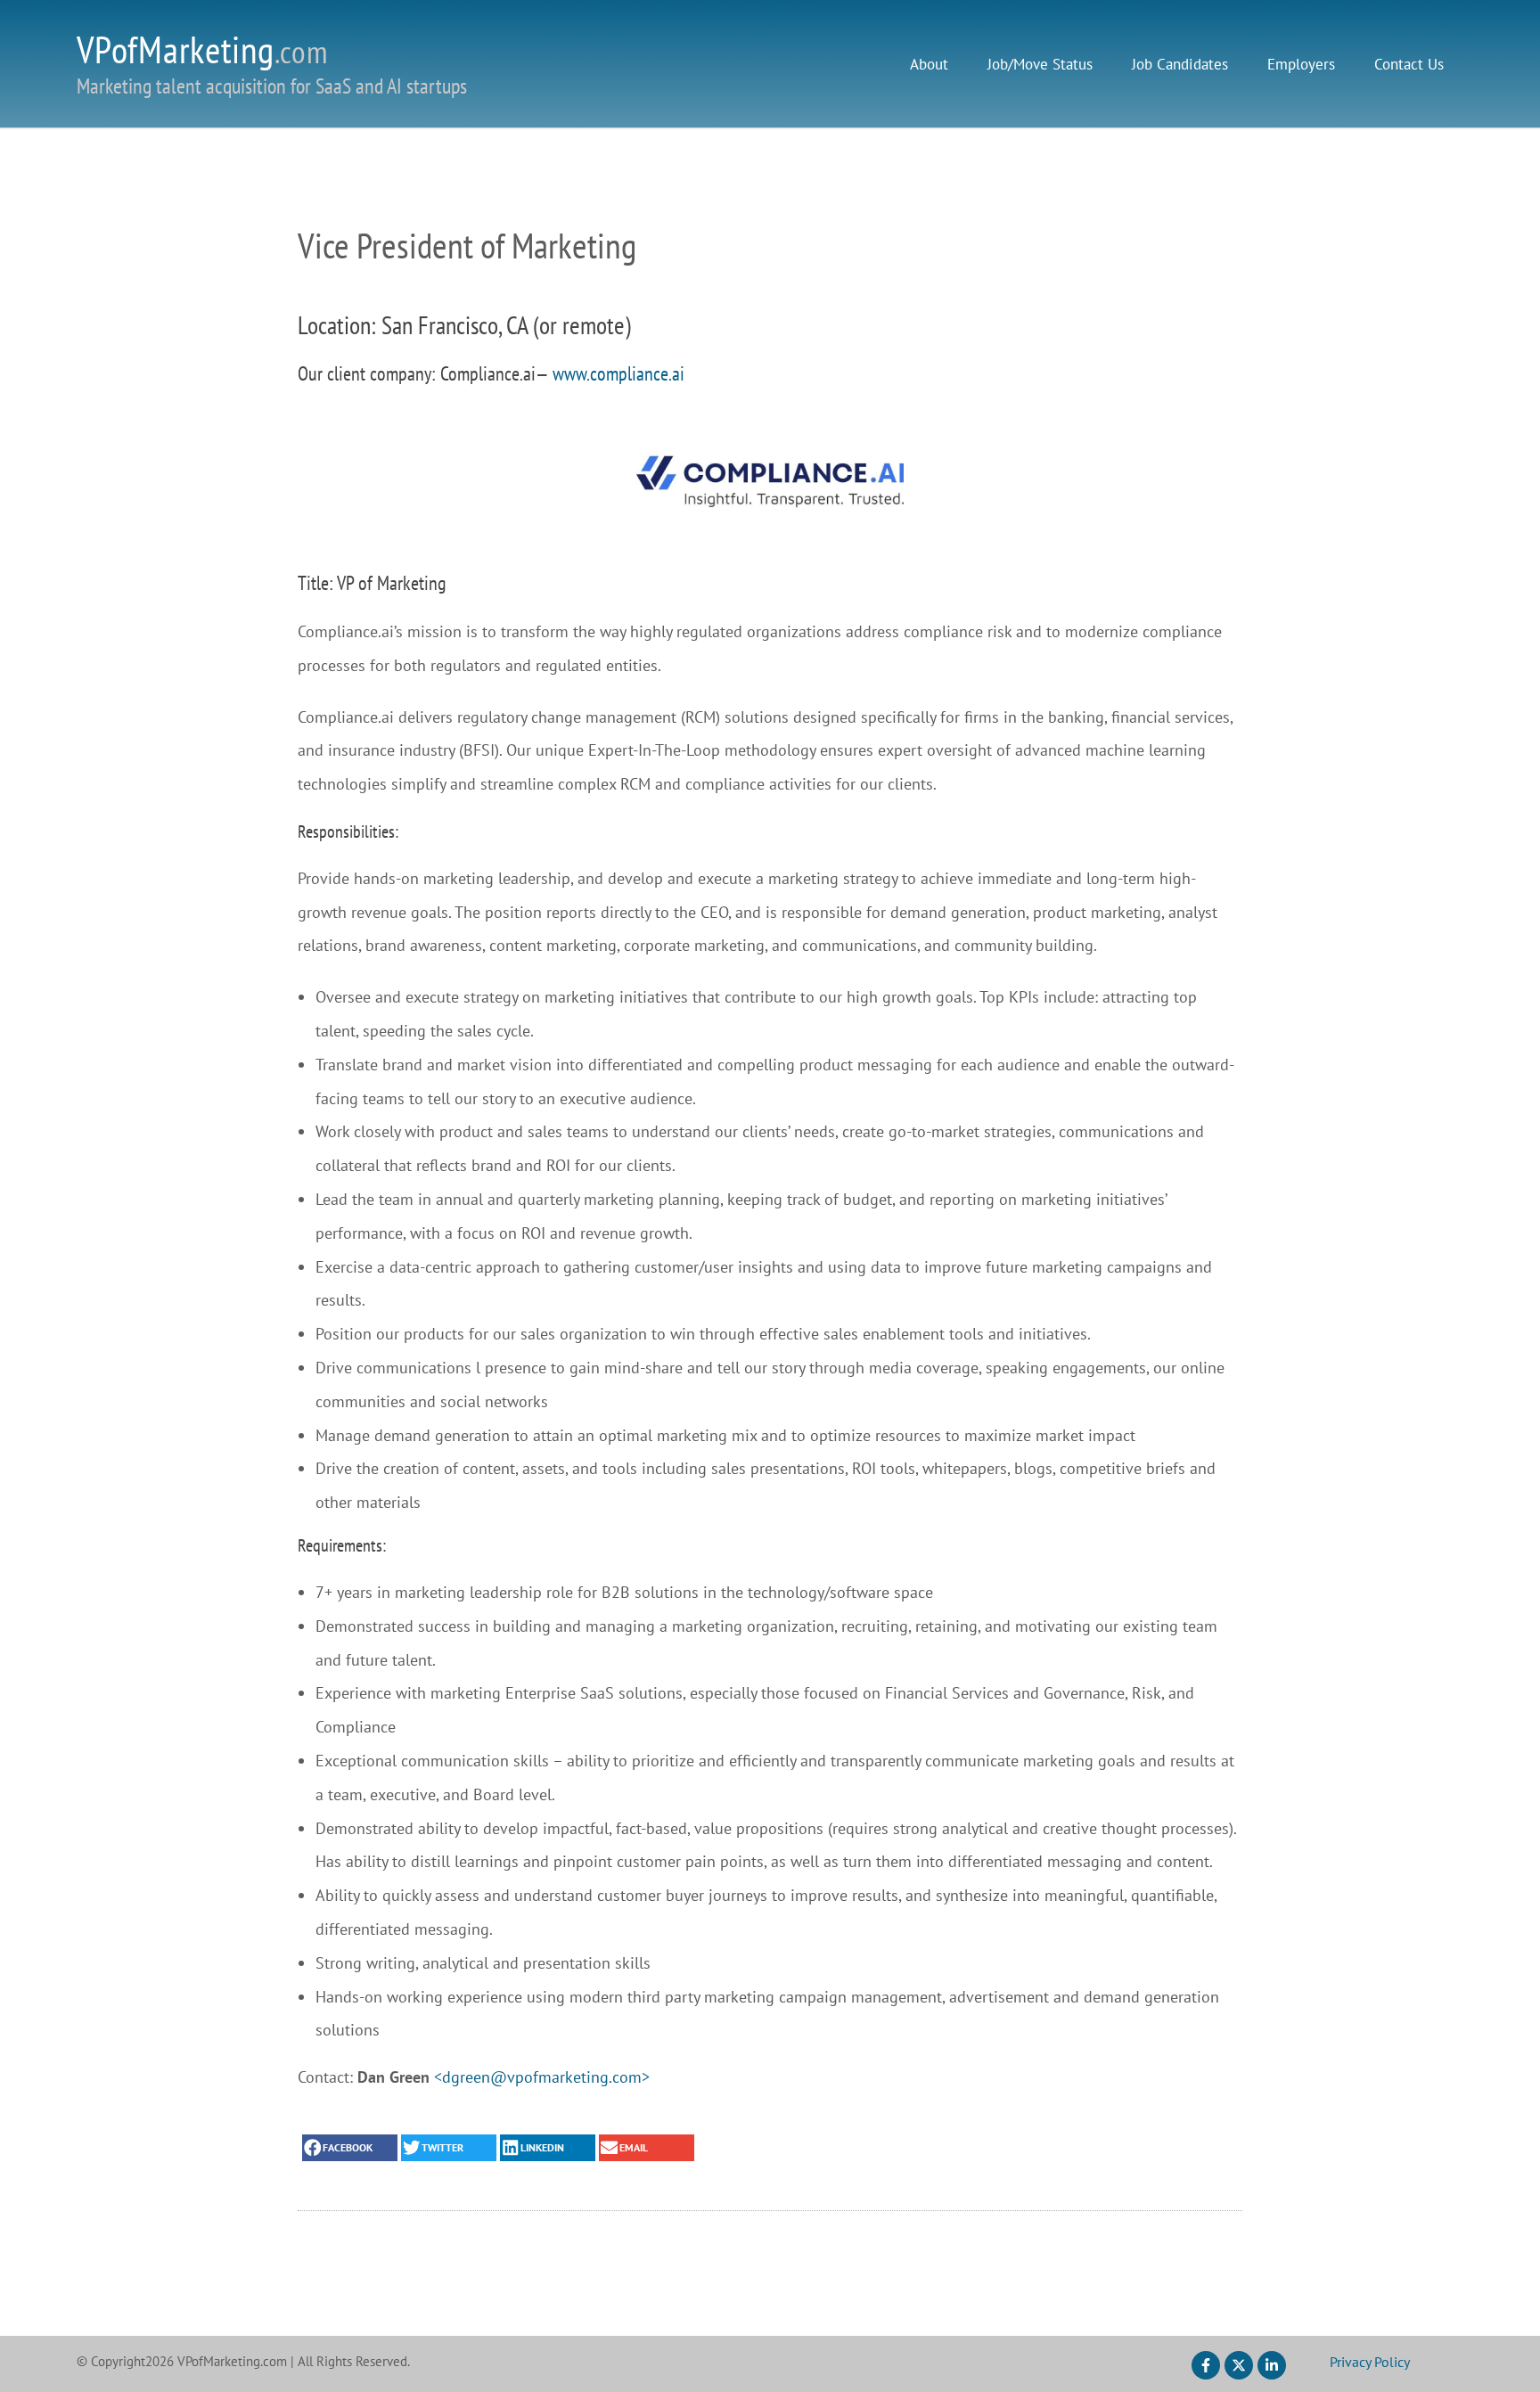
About (929, 64)
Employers (1301, 64)
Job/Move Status (1040, 64)
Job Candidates (1180, 64)
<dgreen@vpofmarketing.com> (542, 2077)
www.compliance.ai (618, 373)
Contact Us (1409, 64)
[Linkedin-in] (1272, 2365)
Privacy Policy (1370, 2362)
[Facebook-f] (1206, 2365)
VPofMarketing (202, 49)
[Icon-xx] (1239, 2365)
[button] (350, 2148)
